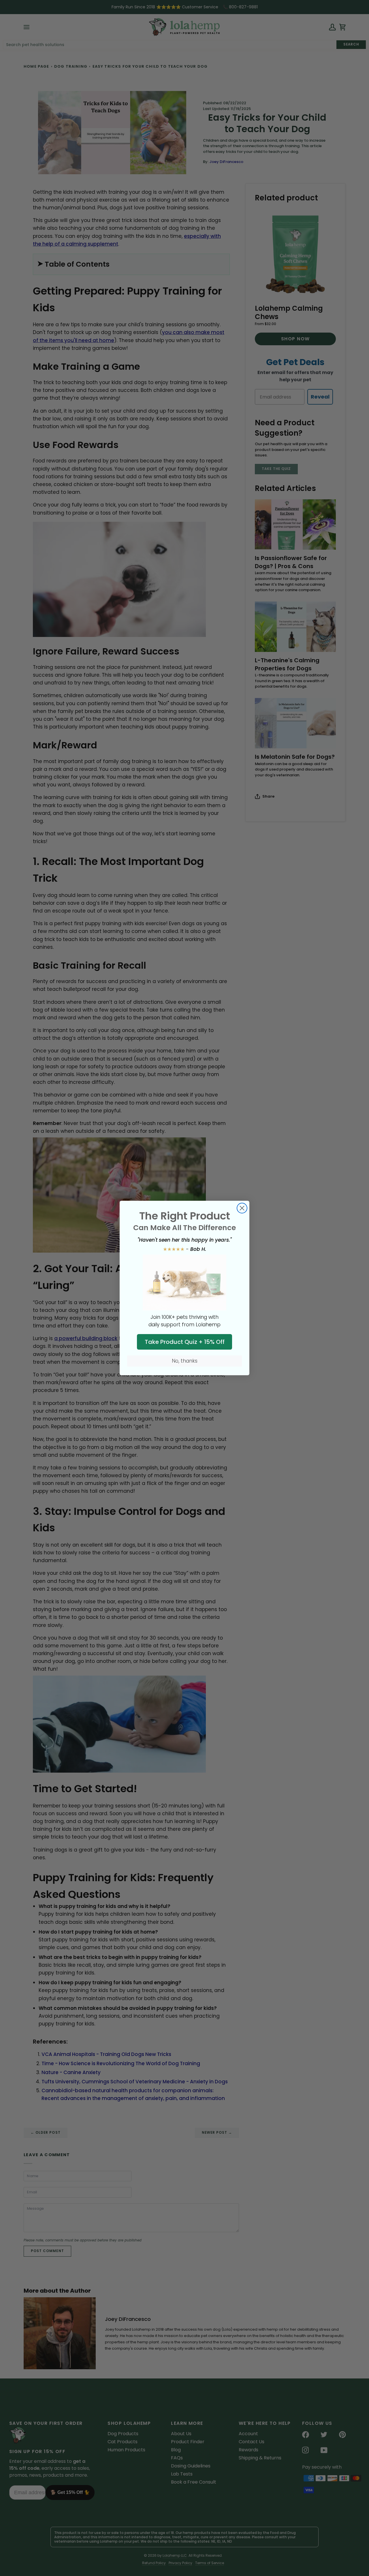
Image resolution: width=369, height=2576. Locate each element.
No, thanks (185, 1361)
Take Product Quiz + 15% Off (185, 1342)
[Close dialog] (242, 1208)
